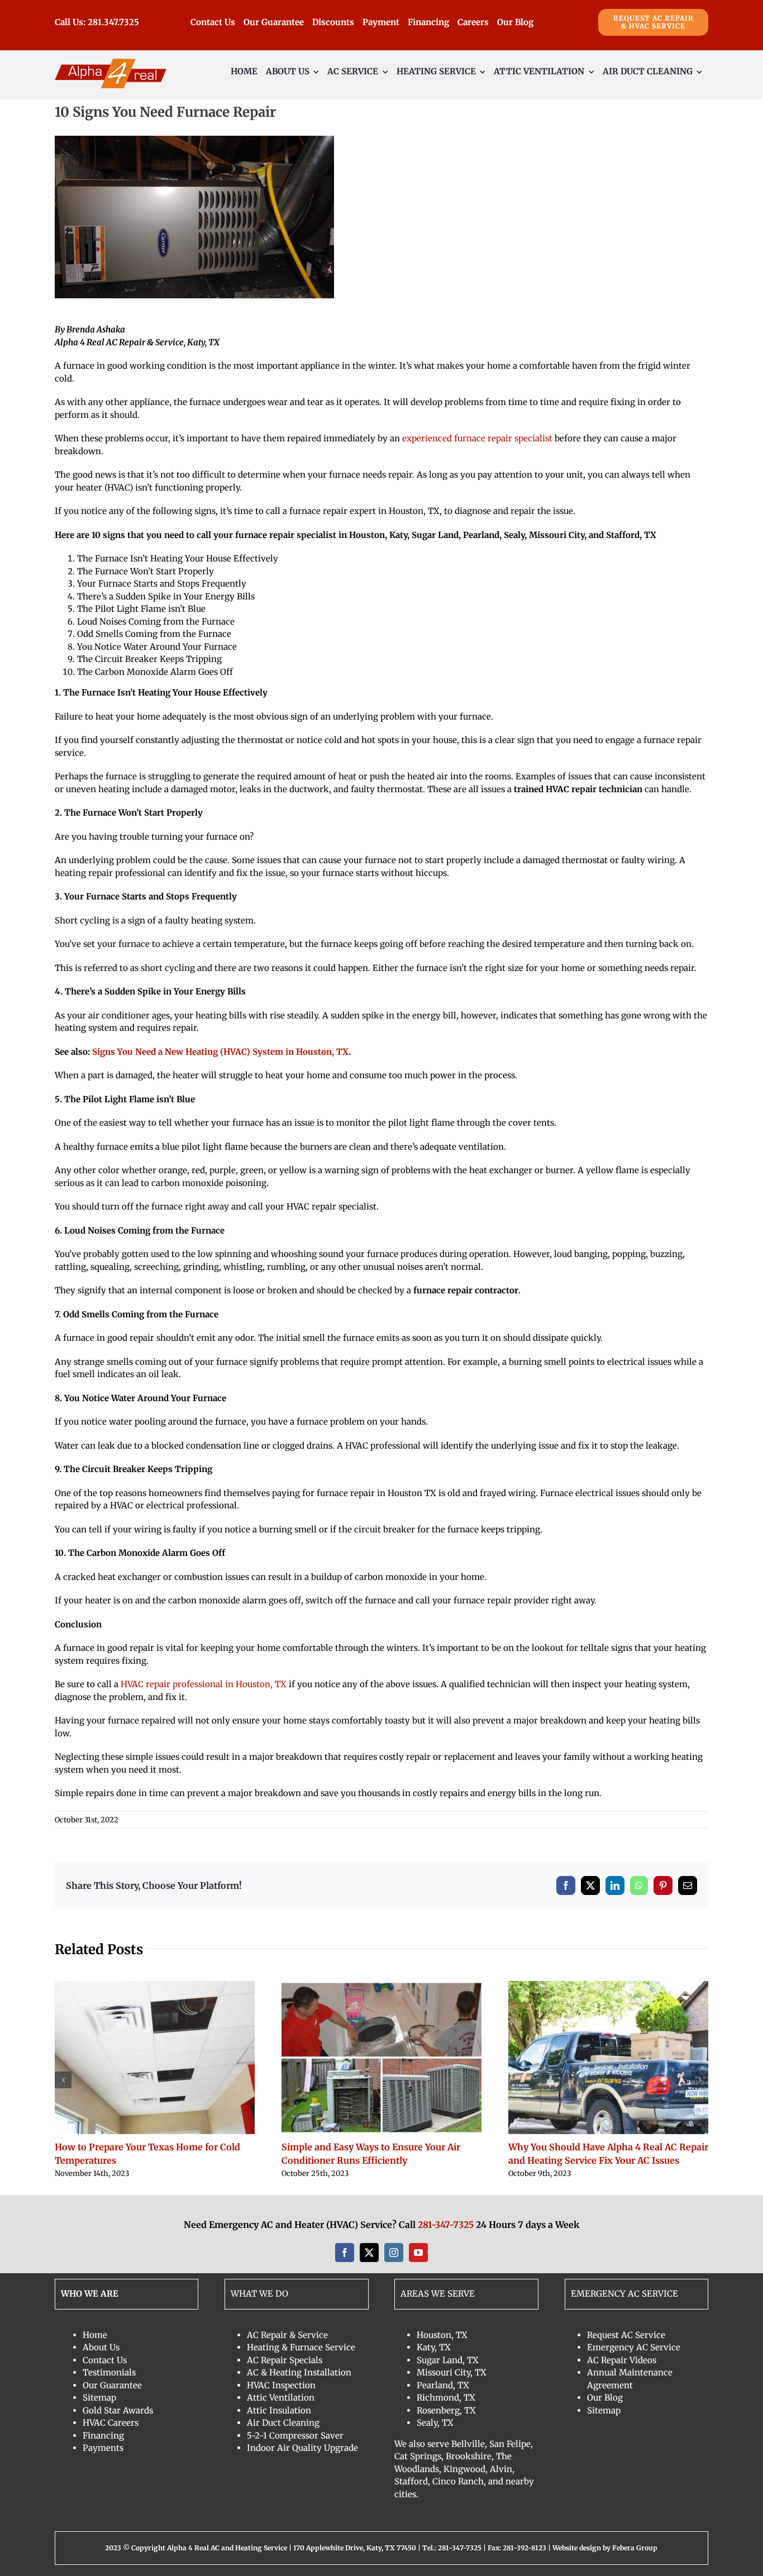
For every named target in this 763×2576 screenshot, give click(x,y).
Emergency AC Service (634, 2347)
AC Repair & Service (287, 2335)
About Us (101, 2347)
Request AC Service (626, 2335)
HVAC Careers (111, 2423)
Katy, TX (434, 2347)
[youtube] (418, 2253)
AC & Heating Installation (299, 2372)
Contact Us (105, 2360)
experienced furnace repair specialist (477, 438)
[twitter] (369, 2253)
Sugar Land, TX (448, 2360)
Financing (103, 2435)
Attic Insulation (279, 2410)
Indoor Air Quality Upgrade (302, 2448)
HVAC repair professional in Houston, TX (204, 1684)
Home (95, 2335)
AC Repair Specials (285, 2360)
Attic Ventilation (281, 2398)
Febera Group (635, 2548)
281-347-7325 (446, 2225)
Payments (103, 2448)
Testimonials (109, 2372)
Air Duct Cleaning (283, 2423)
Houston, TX (442, 2335)
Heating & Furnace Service (301, 2347)
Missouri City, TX (452, 2372)
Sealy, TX (435, 2423)
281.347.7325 (113, 22)
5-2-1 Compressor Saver (295, 2435)
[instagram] (394, 2253)
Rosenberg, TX (446, 2410)
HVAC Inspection (281, 2385)
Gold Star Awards (118, 2410)
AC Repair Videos (622, 2360)
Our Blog (605, 2398)
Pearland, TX (443, 2385)
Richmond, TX (446, 2398)
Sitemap (99, 2398)
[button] (63, 2080)
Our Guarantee (112, 2385)
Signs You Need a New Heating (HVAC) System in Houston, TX (220, 1052)
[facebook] (345, 2253)
